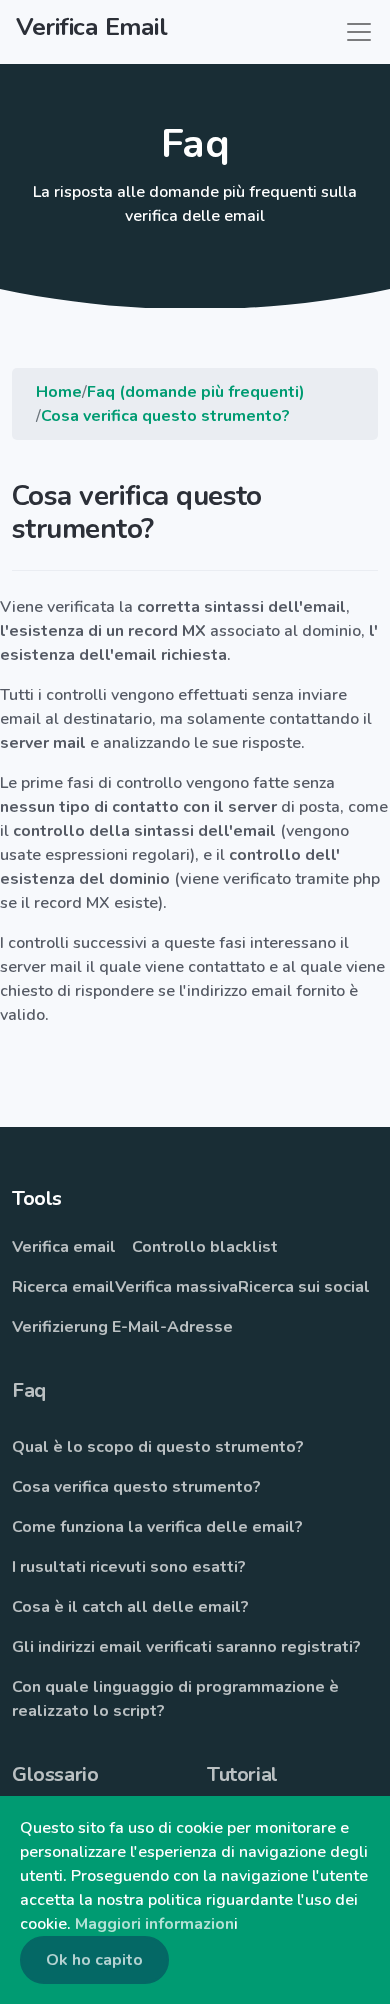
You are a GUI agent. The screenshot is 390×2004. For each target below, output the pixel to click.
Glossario (55, 1774)
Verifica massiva (176, 1287)
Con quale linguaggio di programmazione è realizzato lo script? (175, 1699)
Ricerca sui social (304, 1287)
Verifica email (64, 1247)
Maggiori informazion (154, 1924)
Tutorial (242, 1774)
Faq (29, 1390)
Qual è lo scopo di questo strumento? (158, 1447)
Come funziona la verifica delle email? (157, 1527)
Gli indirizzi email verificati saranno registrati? (186, 1647)
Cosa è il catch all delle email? (130, 1607)
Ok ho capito (94, 1960)
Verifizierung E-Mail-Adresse (122, 1327)
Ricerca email (63, 1287)
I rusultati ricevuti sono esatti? (129, 1567)
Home (59, 392)
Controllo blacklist (205, 1247)
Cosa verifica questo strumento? (165, 416)
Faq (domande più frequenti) (196, 392)
